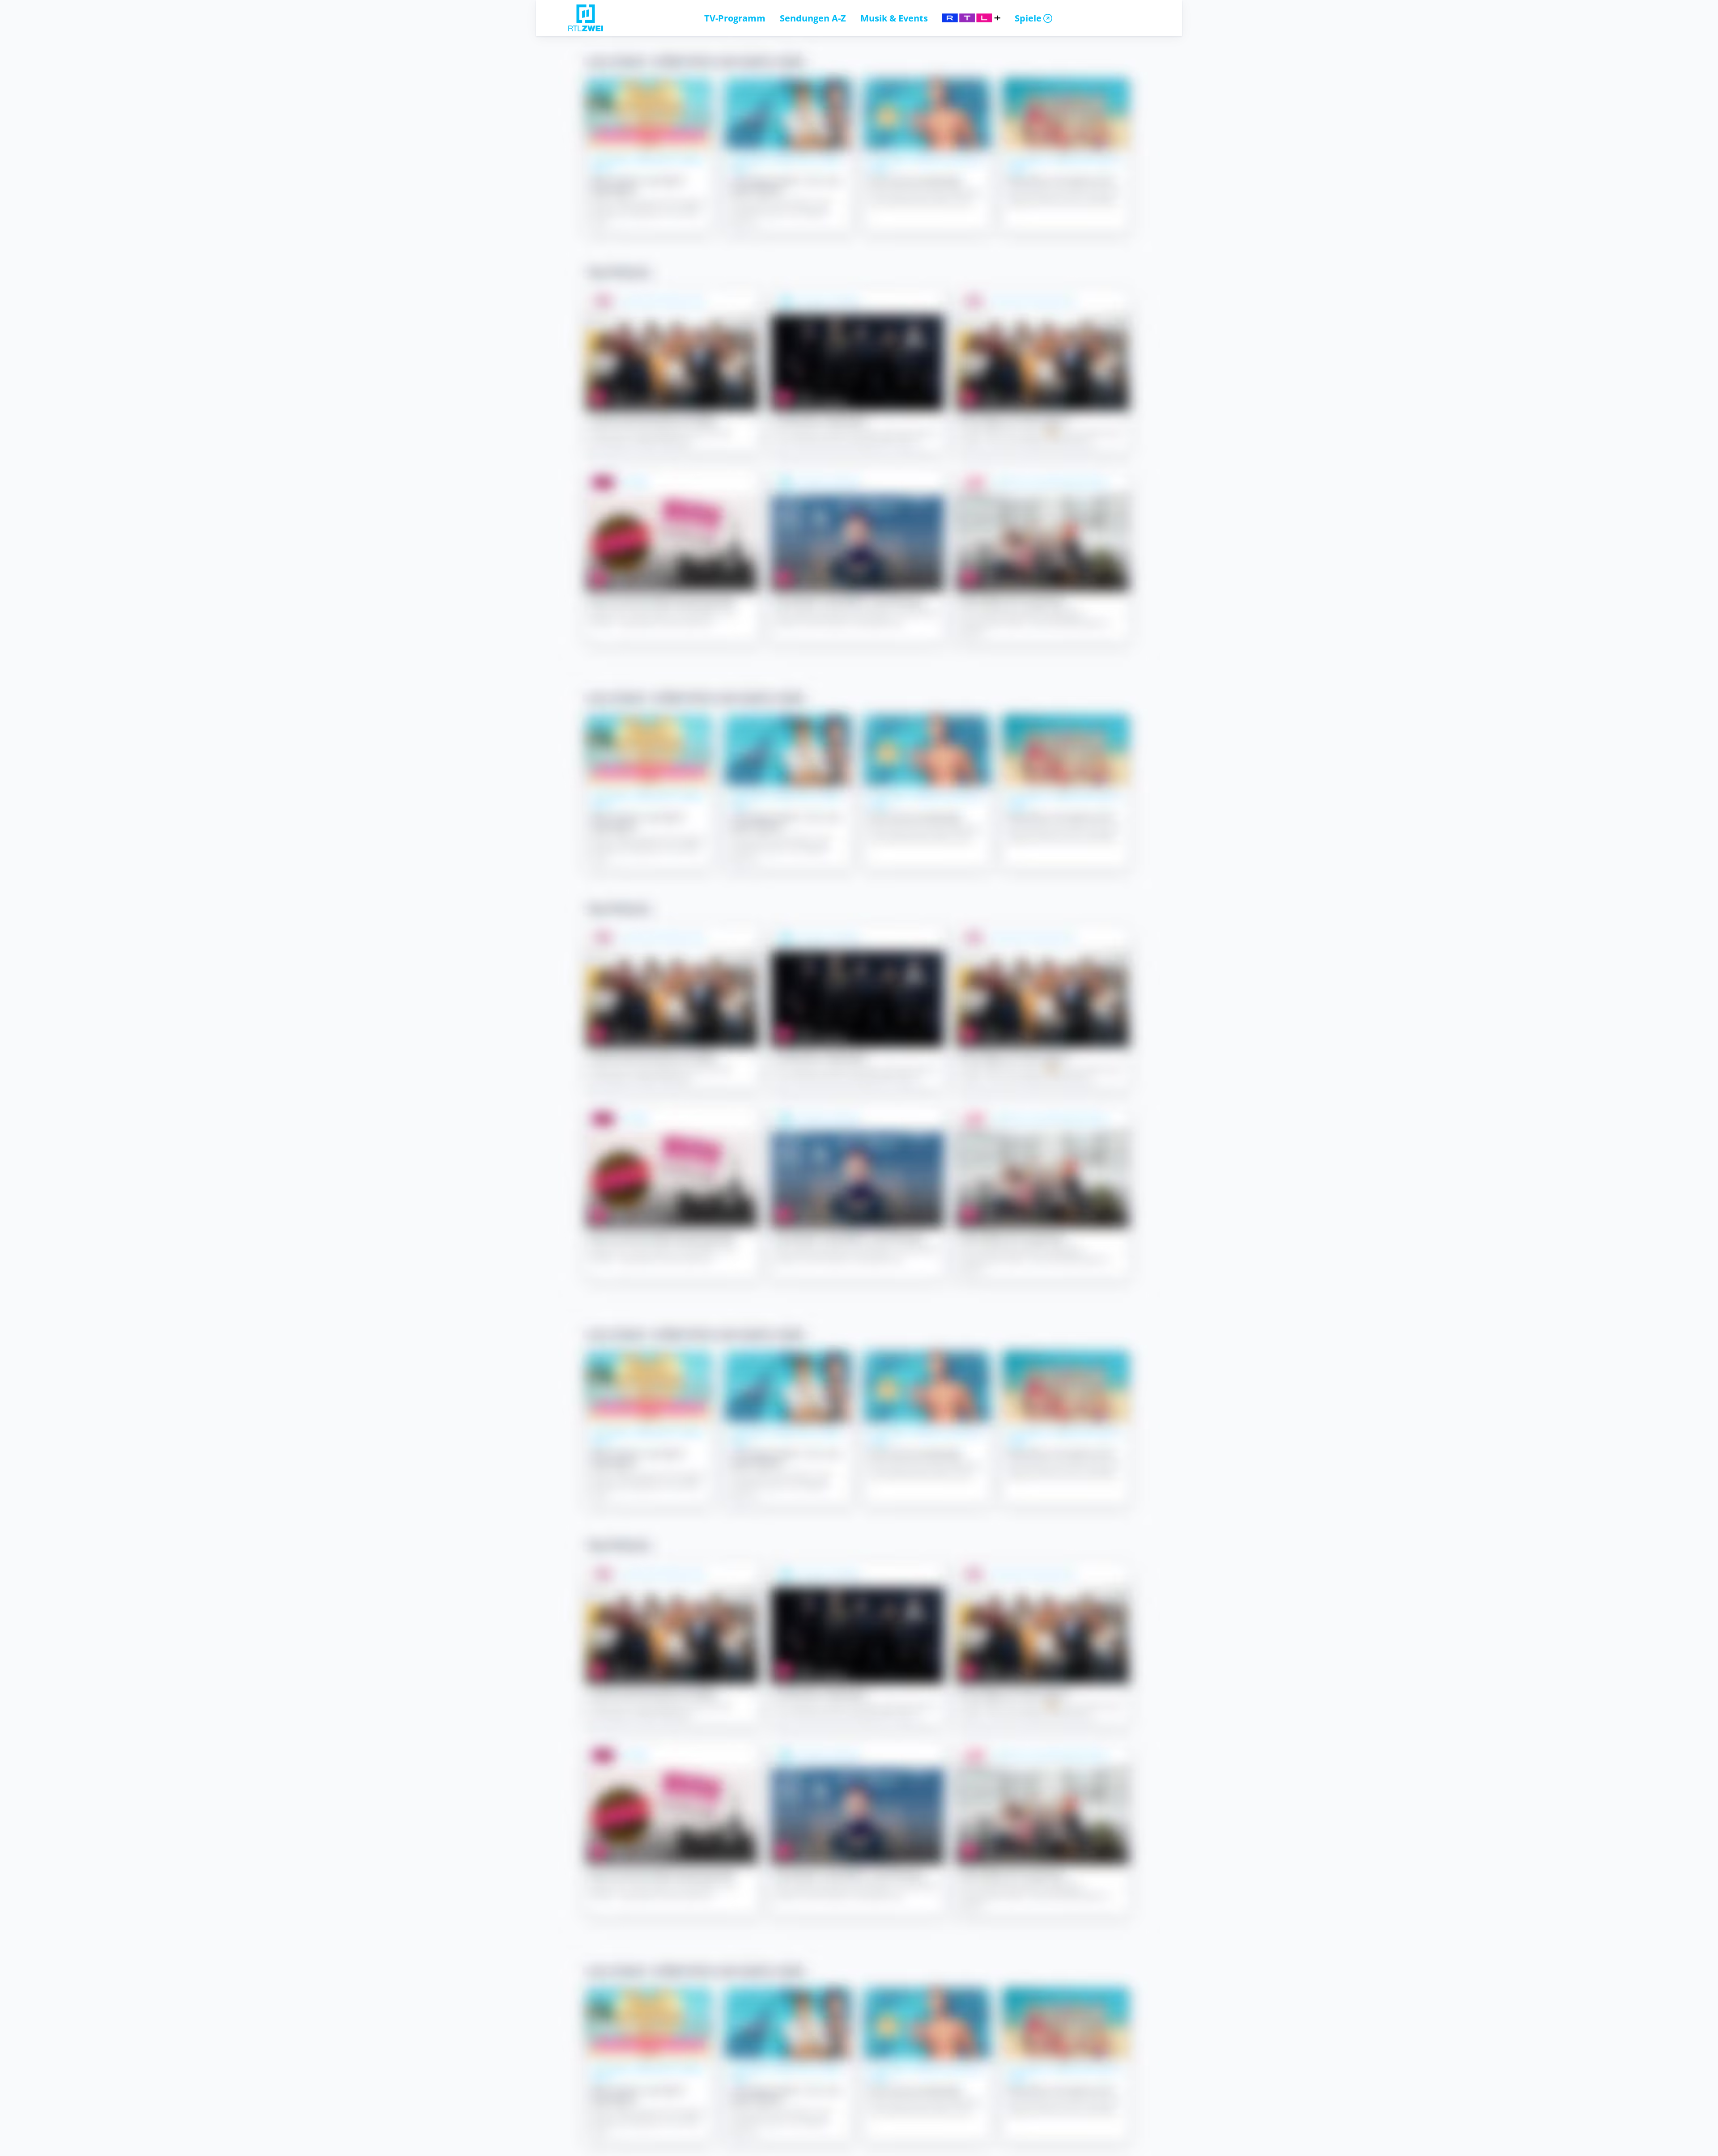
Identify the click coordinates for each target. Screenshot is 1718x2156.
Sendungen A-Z (813, 18)
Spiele (1028, 18)
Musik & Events (894, 18)
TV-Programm (735, 18)
